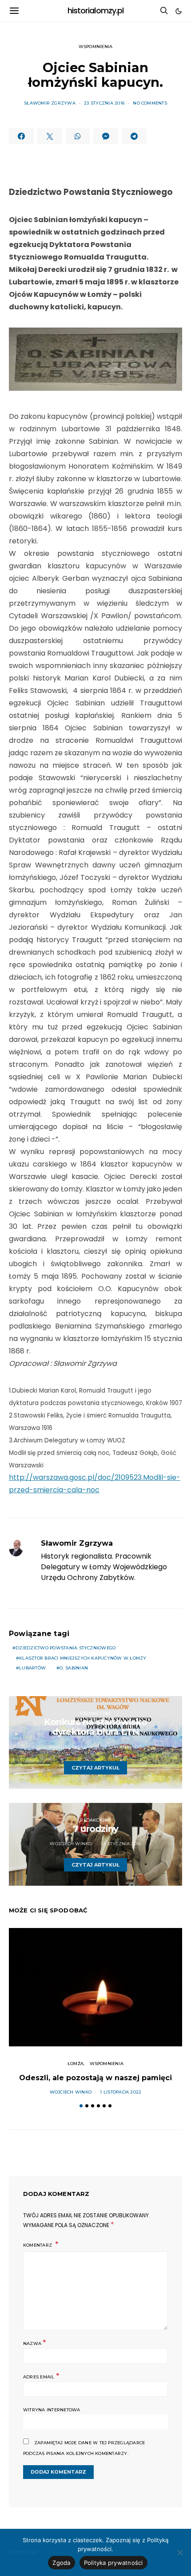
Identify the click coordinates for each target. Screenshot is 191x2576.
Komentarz (38, 2245)
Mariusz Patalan (71, 1747)
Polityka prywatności (113, 2563)
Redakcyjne (95, 1713)
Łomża (76, 2064)
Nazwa (35, 2343)
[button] (179, 11)
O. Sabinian (74, 1668)
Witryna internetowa (52, 2410)
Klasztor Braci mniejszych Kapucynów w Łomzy (83, 1658)
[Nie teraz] (180, 2552)
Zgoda (61, 2563)
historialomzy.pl (96, 11)
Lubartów (32, 1668)
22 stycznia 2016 (122, 1747)
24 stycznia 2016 (121, 1844)
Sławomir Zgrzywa (50, 103)
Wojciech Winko (71, 1844)
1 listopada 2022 (121, 2092)
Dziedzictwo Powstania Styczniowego (66, 1648)
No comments (150, 103)
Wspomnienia (96, 47)
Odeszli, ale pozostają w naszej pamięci (95, 2078)
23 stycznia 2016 (104, 103)
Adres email (41, 2376)
